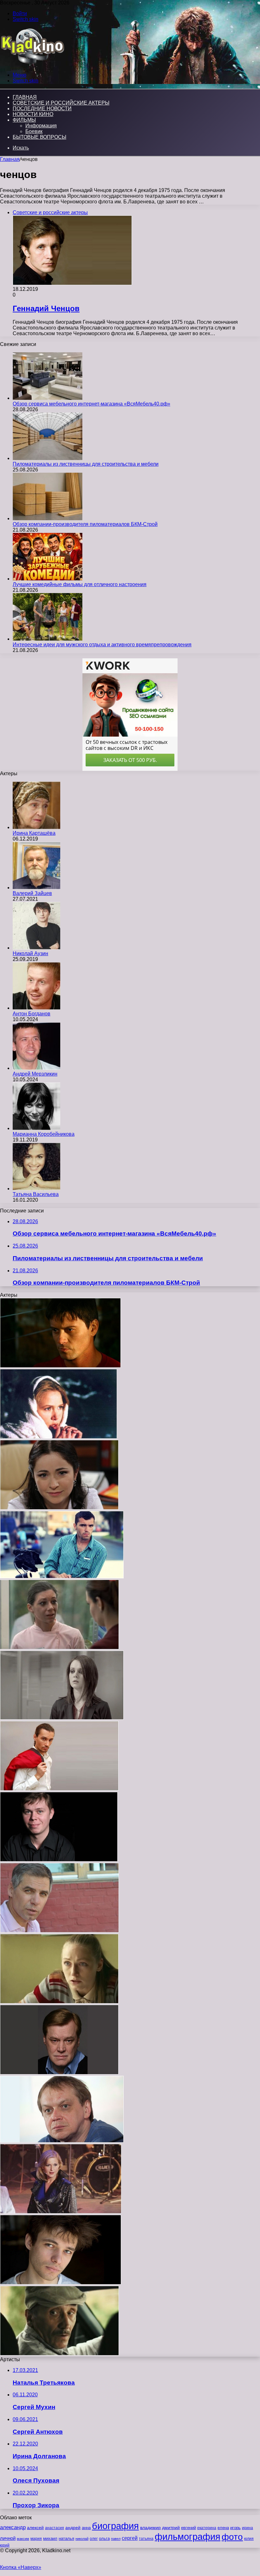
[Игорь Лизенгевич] (61, 2283)
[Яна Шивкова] (58, 1437)
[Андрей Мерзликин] (36, 1068)
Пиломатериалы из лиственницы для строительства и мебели (86, 464)
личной (8, 2538)
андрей (73, 2528)
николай (82, 2539)
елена (223, 2528)
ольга (104, 2538)
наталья (66, 2538)
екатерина (207, 2528)
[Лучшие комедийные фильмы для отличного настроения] (48, 579)
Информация (41, 126)
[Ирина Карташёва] (36, 827)
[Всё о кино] (32, 64)
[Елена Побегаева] (59, 2002)
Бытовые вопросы (39, 137)
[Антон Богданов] (36, 1008)
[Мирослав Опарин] (62, 1577)
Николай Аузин (30, 953)
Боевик (34, 131)
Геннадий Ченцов (46, 308)
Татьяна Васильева (36, 1194)
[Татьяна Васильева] (36, 1189)
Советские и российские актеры (61, 103)
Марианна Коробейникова (44, 1134)
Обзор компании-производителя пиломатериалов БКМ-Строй (85, 524)
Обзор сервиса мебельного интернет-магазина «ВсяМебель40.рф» (91, 404)
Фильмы (24, 120)
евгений (188, 2528)
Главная (10, 159)
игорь (235, 2528)
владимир (150, 2528)
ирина (247, 2528)
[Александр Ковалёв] (59, 2354)
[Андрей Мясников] (59, 1931)
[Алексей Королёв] (60, 1366)
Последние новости (42, 109)
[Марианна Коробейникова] (36, 1128)
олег (94, 2539)
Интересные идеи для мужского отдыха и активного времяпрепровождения (102, 645)
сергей (130, 2538)
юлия (249, 2538)
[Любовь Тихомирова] (59, 1508)
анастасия (55, 2528)
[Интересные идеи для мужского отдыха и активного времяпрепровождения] (48, 639)
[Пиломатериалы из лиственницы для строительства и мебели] (48, 458)
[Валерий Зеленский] (59, 1860)
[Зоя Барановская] (62, 1718)
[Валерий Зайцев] (36, 888)
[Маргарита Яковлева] (59, 1648)
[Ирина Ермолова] (61, 2212)
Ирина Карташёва (34, 833)
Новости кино (33, 114)
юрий (5, 2545)
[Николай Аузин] (36, 948)
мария (36, 2539)
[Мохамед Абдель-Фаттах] (59, 1789)
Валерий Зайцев (32, 893)
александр (13, 2527)
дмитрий (171, 2528)
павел (116, 2539)
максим (23, 2539)
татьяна (146, 2539)
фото (232, 2537)
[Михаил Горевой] (62, 2141)
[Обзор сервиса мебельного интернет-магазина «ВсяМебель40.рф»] (48, 398)
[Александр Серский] (59, 2073)
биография (115, 2526)
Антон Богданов (32, 1014)
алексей (35, 2528)
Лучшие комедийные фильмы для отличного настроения (80, 584)
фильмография (188, 2537)
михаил (50, 2539)
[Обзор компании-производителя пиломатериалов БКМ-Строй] (48, 518)
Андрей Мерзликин (35, 1074)
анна (86, 2528)
